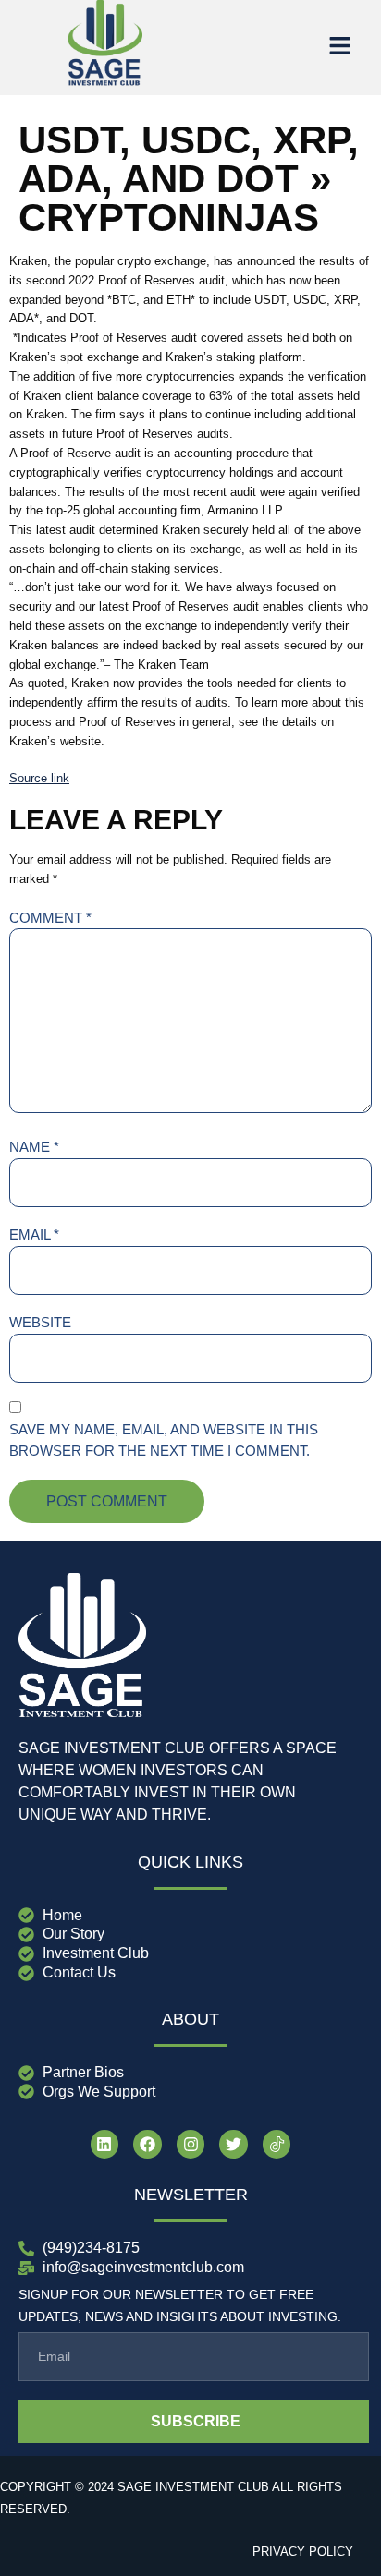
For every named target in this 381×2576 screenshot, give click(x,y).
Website (40, 1322)
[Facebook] (147, 2144)
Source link (39, 778)
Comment (50, 918)
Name (34, 1147)
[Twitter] (234, 2144)
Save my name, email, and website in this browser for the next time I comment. (164, 1440)
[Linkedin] (105, 2144)
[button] (339, 47)
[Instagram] (191, 2144)
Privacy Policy (303, 2552)
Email (34, 1234)
